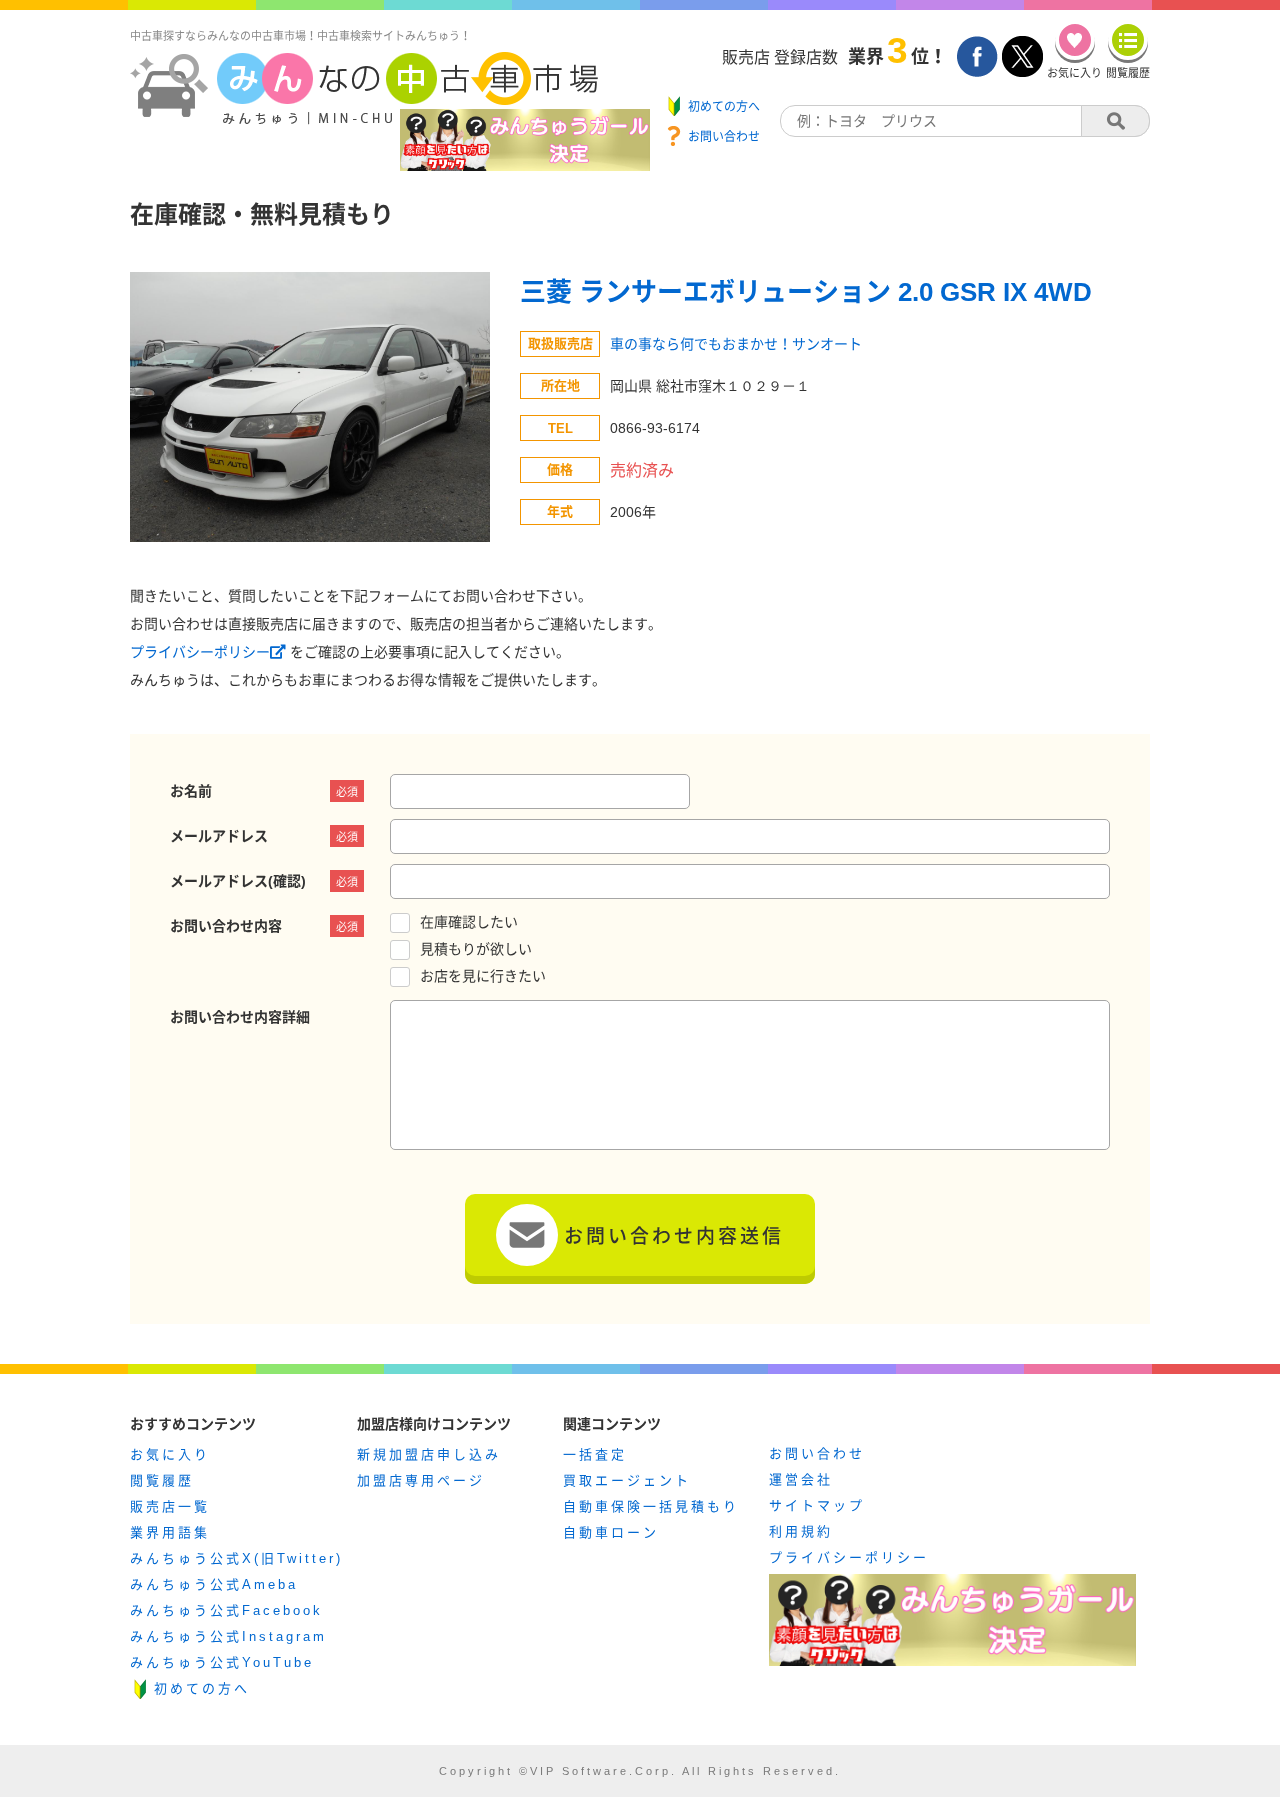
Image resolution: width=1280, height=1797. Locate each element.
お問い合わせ (817, 1453)
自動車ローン (611, 1532)
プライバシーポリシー (200, 652)
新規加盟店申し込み (429, 1454)
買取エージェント (627, 1480)
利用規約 (801, 1531)
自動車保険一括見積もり (651, 1506)
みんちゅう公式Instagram (228, 1636)
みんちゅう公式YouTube (222, 1662)
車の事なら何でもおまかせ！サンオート (736, 344)
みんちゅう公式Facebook (226, 1610)
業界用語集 (170, 1532)
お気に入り (170, 1454)
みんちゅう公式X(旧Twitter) (236, 1558)
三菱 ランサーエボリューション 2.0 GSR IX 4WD (806, 292)
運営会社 (801, 1479)
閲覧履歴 (162, 1480)
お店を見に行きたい (483, 976)
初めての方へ (202, 1688)
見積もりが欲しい (476, 949)
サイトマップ (817, 1505)
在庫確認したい (469, 922)
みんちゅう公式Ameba (214, 1584)
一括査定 (595, 1454)
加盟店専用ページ (421, 1480)
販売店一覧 (170, 1506)
